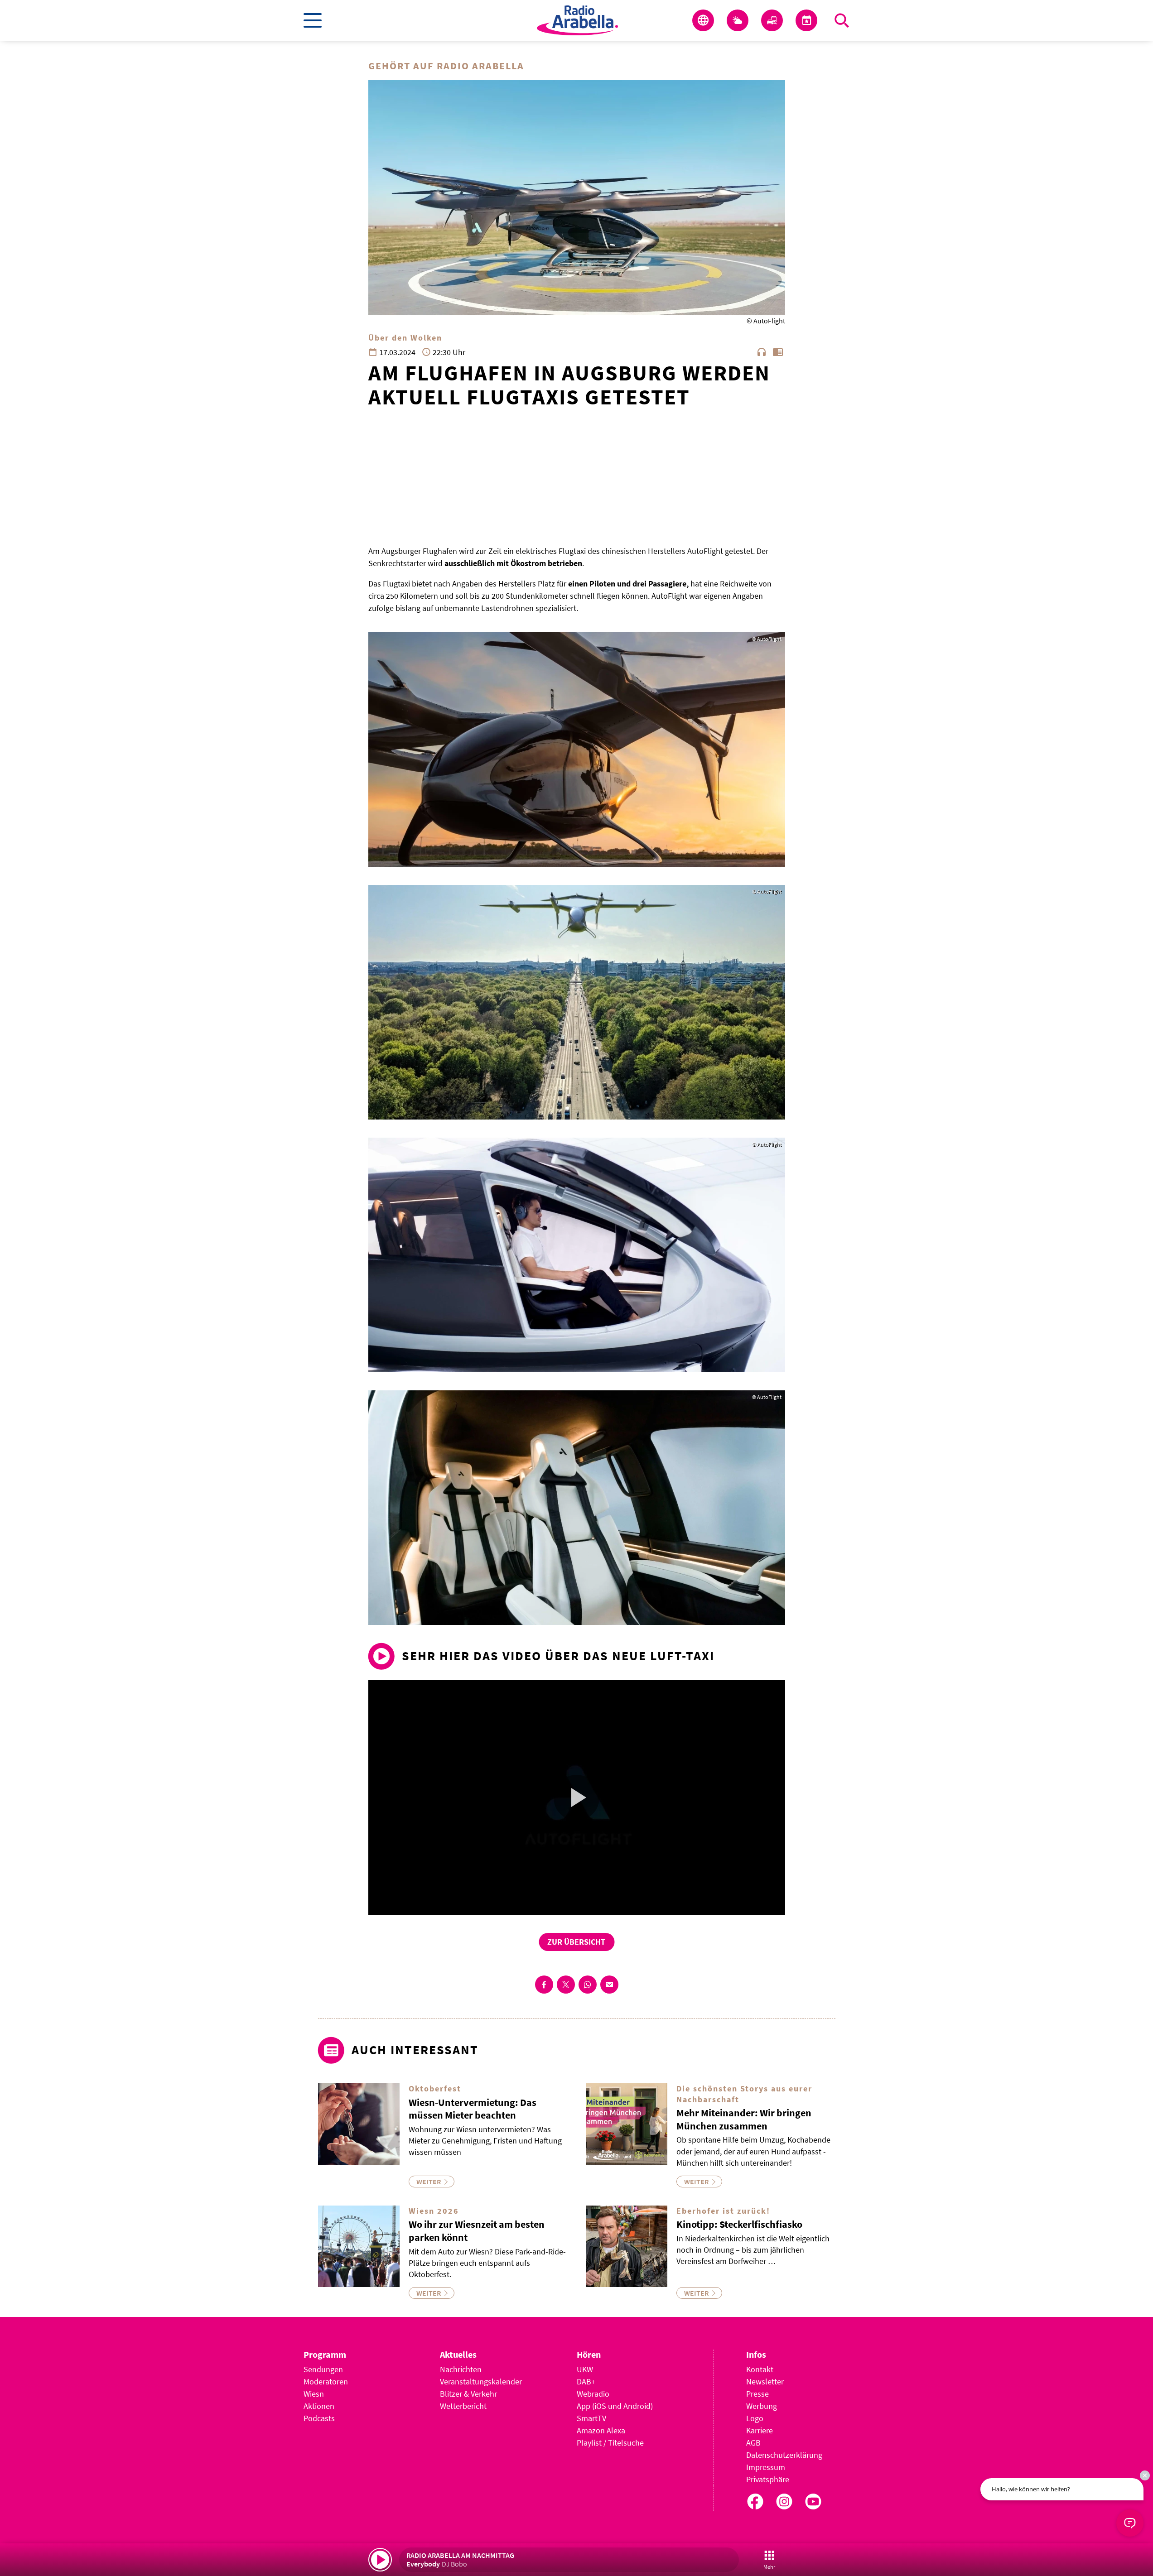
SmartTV (591, 2418)
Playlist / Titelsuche (610, 2443)
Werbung (762, 2406)
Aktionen (319, 2406)
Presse (757, 2394)
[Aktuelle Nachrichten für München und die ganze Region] (703, 20)
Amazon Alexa (601, 2430)
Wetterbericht (463, 2406)
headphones (762, 352)
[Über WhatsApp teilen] (588, 1985)
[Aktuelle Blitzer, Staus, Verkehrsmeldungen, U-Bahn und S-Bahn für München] (772, 20)
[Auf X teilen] (566, 1985)
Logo (755, 2418)
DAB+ (586, 2381)
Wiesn (314, 2394)
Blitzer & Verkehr (468, 2394)
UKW (585, 2369)
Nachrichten (461, 2369)
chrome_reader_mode (778, 352)
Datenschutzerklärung (784, 2455)
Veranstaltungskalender (481, 2381)
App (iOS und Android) (615, 2406)
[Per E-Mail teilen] (609, 1985)
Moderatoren (326, 2381)
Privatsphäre (768, 2479)
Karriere (760, 2430)
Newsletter (765, 2381)
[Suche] (842, 20)
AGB (753, 2443)
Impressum (766, 2467)
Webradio (593, 2394)
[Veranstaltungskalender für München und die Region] (806, 20)
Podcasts (319, 2418)
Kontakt (760, 2369)
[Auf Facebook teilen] (544, 1985)
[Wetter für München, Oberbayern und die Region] (738, 20)
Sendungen (323, 2369)
